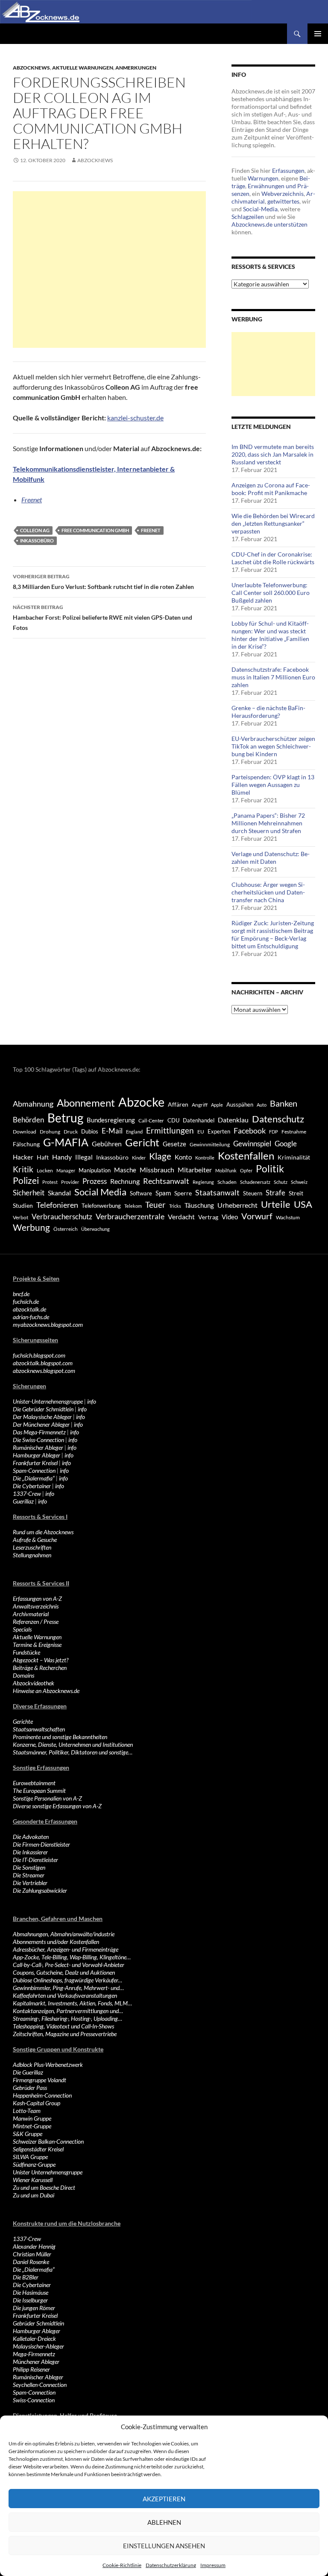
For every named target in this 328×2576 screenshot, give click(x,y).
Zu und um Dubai (34, 2195)
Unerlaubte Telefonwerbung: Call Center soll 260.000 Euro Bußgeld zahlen (271, 593)
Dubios (90, 1131)
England (134, 1132)
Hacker (23, 1157)
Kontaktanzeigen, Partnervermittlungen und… (68, 2011)
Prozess (95, 1181)
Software (141, 1193)
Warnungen (263, 178)
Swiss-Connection (34, 2400)
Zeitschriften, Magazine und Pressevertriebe (65, 2034)
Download (25, 1132)
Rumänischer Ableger (38, 1447)
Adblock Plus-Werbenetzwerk (48, 2065)
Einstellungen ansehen (164, 2546)
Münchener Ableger (36, 2362)
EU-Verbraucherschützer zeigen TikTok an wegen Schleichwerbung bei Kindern (273, 746)
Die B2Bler (26, 2277)
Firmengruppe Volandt (40, 2080)
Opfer (246, 1170)
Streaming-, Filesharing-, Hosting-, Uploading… (67, 2018)
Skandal (59, 1193)
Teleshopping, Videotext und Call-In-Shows (63, 2026)
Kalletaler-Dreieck (34, 2339)
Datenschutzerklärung (171, 2565)
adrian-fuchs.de (31, 1317)
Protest (50, 1182)
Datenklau (233, 1120)
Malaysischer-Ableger (38, 2346)
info (92, 1401)
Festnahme (294, 1132)
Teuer (155, 1205)
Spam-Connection (34, 1470)
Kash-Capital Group (37, 2103)
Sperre (183, 1193)
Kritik (23, 1169)
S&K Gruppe (28, 2134)
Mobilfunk (226, 1170)
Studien (23, 1205)
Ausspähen (240, 1104)
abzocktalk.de (29, 1309)
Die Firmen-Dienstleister (41, 1844)
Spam (163, 1193)
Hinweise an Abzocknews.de (46, 1691)
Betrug (65, 1118)
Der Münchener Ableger (41, 1424)
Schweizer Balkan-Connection (48, 2141)
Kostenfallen (246, 1155)
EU (201, 1132)
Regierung (203, 1182)
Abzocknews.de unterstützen (269, 224)
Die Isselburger (30, 2300)
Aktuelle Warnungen (83, 68)
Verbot (20, 1217)
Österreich (66, 1229)
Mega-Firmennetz (34, 2354)
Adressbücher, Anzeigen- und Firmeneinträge (66, 1949)
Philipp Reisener (31, 2369)
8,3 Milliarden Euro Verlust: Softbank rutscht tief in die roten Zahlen (103, 582)
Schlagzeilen (248, 217)
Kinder (139, 1158)
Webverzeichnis (283, 194)
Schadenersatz (255, 1182)
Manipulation (95, 1170)
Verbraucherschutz (62, 1217)
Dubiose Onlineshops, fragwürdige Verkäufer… (67, 1980)
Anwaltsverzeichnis (36, 1606)
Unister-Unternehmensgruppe (48, 1401)
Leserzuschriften (32, 1547)
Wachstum (288, 1217)
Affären (178, 1104)
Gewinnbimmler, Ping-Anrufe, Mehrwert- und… (68, 1988)
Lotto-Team (27, 2111)
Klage (160, 1156)
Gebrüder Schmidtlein (38, 2323)
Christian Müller (32, 2254)
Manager (66, 1170)
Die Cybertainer (32, 1486)
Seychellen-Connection (40, 2385)
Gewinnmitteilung (210, 1144)
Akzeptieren (164, 2499)
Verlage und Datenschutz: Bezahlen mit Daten (271, 858)
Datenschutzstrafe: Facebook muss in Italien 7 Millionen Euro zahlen (273, 677)
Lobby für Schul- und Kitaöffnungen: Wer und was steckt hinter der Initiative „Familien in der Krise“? (270, 635)
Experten (219, 1131)
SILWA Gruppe (30, 2157)
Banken (284, 1103)
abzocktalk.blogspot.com (43, 1363)
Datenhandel (199, 1120)
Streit (296, 1193)
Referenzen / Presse (36, 1622)
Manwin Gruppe (32, 2118)
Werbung (31, 1227)
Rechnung (125, 1181)
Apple (217, 1105)
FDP (274, 1132)
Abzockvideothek (34, 1683)
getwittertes (283, 201)
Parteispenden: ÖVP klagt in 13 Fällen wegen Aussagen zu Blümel (273, 785)
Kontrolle (205, 1158)
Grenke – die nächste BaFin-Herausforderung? (268, 712)
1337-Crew (27, 1493)
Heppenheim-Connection (42, 2095)
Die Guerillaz (28, 2072)
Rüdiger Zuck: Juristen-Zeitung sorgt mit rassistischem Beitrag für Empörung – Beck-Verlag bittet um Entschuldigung (273, 934)
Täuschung (199, 1205)
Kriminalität (294, 1157)
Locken (45, 1170)
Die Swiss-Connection (38, 1440)
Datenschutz (278, 1119)
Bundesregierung (111, 1120)
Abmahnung (33, 1104)
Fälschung (26, 1144)
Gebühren (107, 1144)
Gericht (142, 1142)
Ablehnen (164, 2522)
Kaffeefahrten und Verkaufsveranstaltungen (65, 1995)
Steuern (253, 1193)
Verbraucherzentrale (130, 1216)
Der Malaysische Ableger (42, 1417)
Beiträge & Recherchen (40, 1668)
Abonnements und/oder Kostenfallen (56, 1942)
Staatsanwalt (217, 1192)
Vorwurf (257, 1216)
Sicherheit (29, 1193)
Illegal (84, 1157)
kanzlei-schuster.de (135, 418)
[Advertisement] (109, 270)
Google (286, 1144)
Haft (43, 1157)
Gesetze (174, 1144)
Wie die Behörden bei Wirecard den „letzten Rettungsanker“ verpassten (273, 523)
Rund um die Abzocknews (43, 1532)
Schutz (281, 1182)
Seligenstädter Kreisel (38, 2149)
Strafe (275, 1193)
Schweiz (299, 1182)
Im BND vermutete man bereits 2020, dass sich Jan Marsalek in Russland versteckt (273, 454)
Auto (262, 1105)
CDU (173, 1120)
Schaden (227, 1182)
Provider (70, 1182)
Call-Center (151, 1120)
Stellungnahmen (32, 1555)
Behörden (28, 1120)
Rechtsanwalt (166, 1181)
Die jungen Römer (34, 2308)
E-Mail (112, 1131)
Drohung (50, 1132)
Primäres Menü (318, 34)
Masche (125, 1170)
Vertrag (208, 1217)
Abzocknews (31, 68)
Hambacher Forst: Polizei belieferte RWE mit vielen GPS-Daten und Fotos (102, 618)
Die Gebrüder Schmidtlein (43, 1409)
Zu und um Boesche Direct (44, 2187)
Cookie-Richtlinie (122, 2565)
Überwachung (95, 1229)
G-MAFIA (66, 1142)
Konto (183, 1157)
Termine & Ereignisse (37, 1645)
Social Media (100, 1192)
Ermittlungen (170, 1131)
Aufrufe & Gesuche (35, 1540)
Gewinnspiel (252, 1144)
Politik (270, 1169)
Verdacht (181, 1217)
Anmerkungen (136, 68)
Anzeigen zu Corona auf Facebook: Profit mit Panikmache (271, 489)
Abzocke (141, 1102)
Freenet (32, 500)
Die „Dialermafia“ (34, 1478)
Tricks (175, 1206)
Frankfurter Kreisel (35, 1463)
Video (230, 1217)
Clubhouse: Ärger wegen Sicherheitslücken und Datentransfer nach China (268, 892)
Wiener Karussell (33, 2180)
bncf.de (21, 1294)
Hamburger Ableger (37, 1455)
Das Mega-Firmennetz (39, 1432)
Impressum (213, 2565)
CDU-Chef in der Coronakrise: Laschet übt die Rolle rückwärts (273, 558)
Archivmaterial (31, 1614)
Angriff (200, 1105)
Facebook (250, 1131)
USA (303, 1204)
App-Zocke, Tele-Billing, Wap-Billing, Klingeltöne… (72, 1957)
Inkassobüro (37, 541)
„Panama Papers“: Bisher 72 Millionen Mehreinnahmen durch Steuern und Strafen (268, 823)
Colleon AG (35, 530)
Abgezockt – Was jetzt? (41, 1660)
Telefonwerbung (101, 1206)
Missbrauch (157, 1170)
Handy (62, 1157)
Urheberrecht (237, 1205)
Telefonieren (57, 1205)
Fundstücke (26, 1652)
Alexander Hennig (34, 2246)
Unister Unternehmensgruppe (48, 2172)
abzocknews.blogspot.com (44, 1371)
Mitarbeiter (195, 1170)
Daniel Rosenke (31, 2262)
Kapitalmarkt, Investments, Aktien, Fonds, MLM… (72, 2003)
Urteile (276, 1204)
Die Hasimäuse (31, 2292)
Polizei (26, 1180)
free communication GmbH (95, 530)
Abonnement (86, 1103)
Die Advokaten (31, 1837)
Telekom (133, 1206)
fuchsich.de (26, 1301)
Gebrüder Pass (30, 2088)
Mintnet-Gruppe (32, 2126)
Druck (71, 1132)
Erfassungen (288, 170)
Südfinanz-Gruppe (34, 2164)
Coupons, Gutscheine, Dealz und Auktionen (64, 1972)
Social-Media (260, 209)
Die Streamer (29, 1875)
